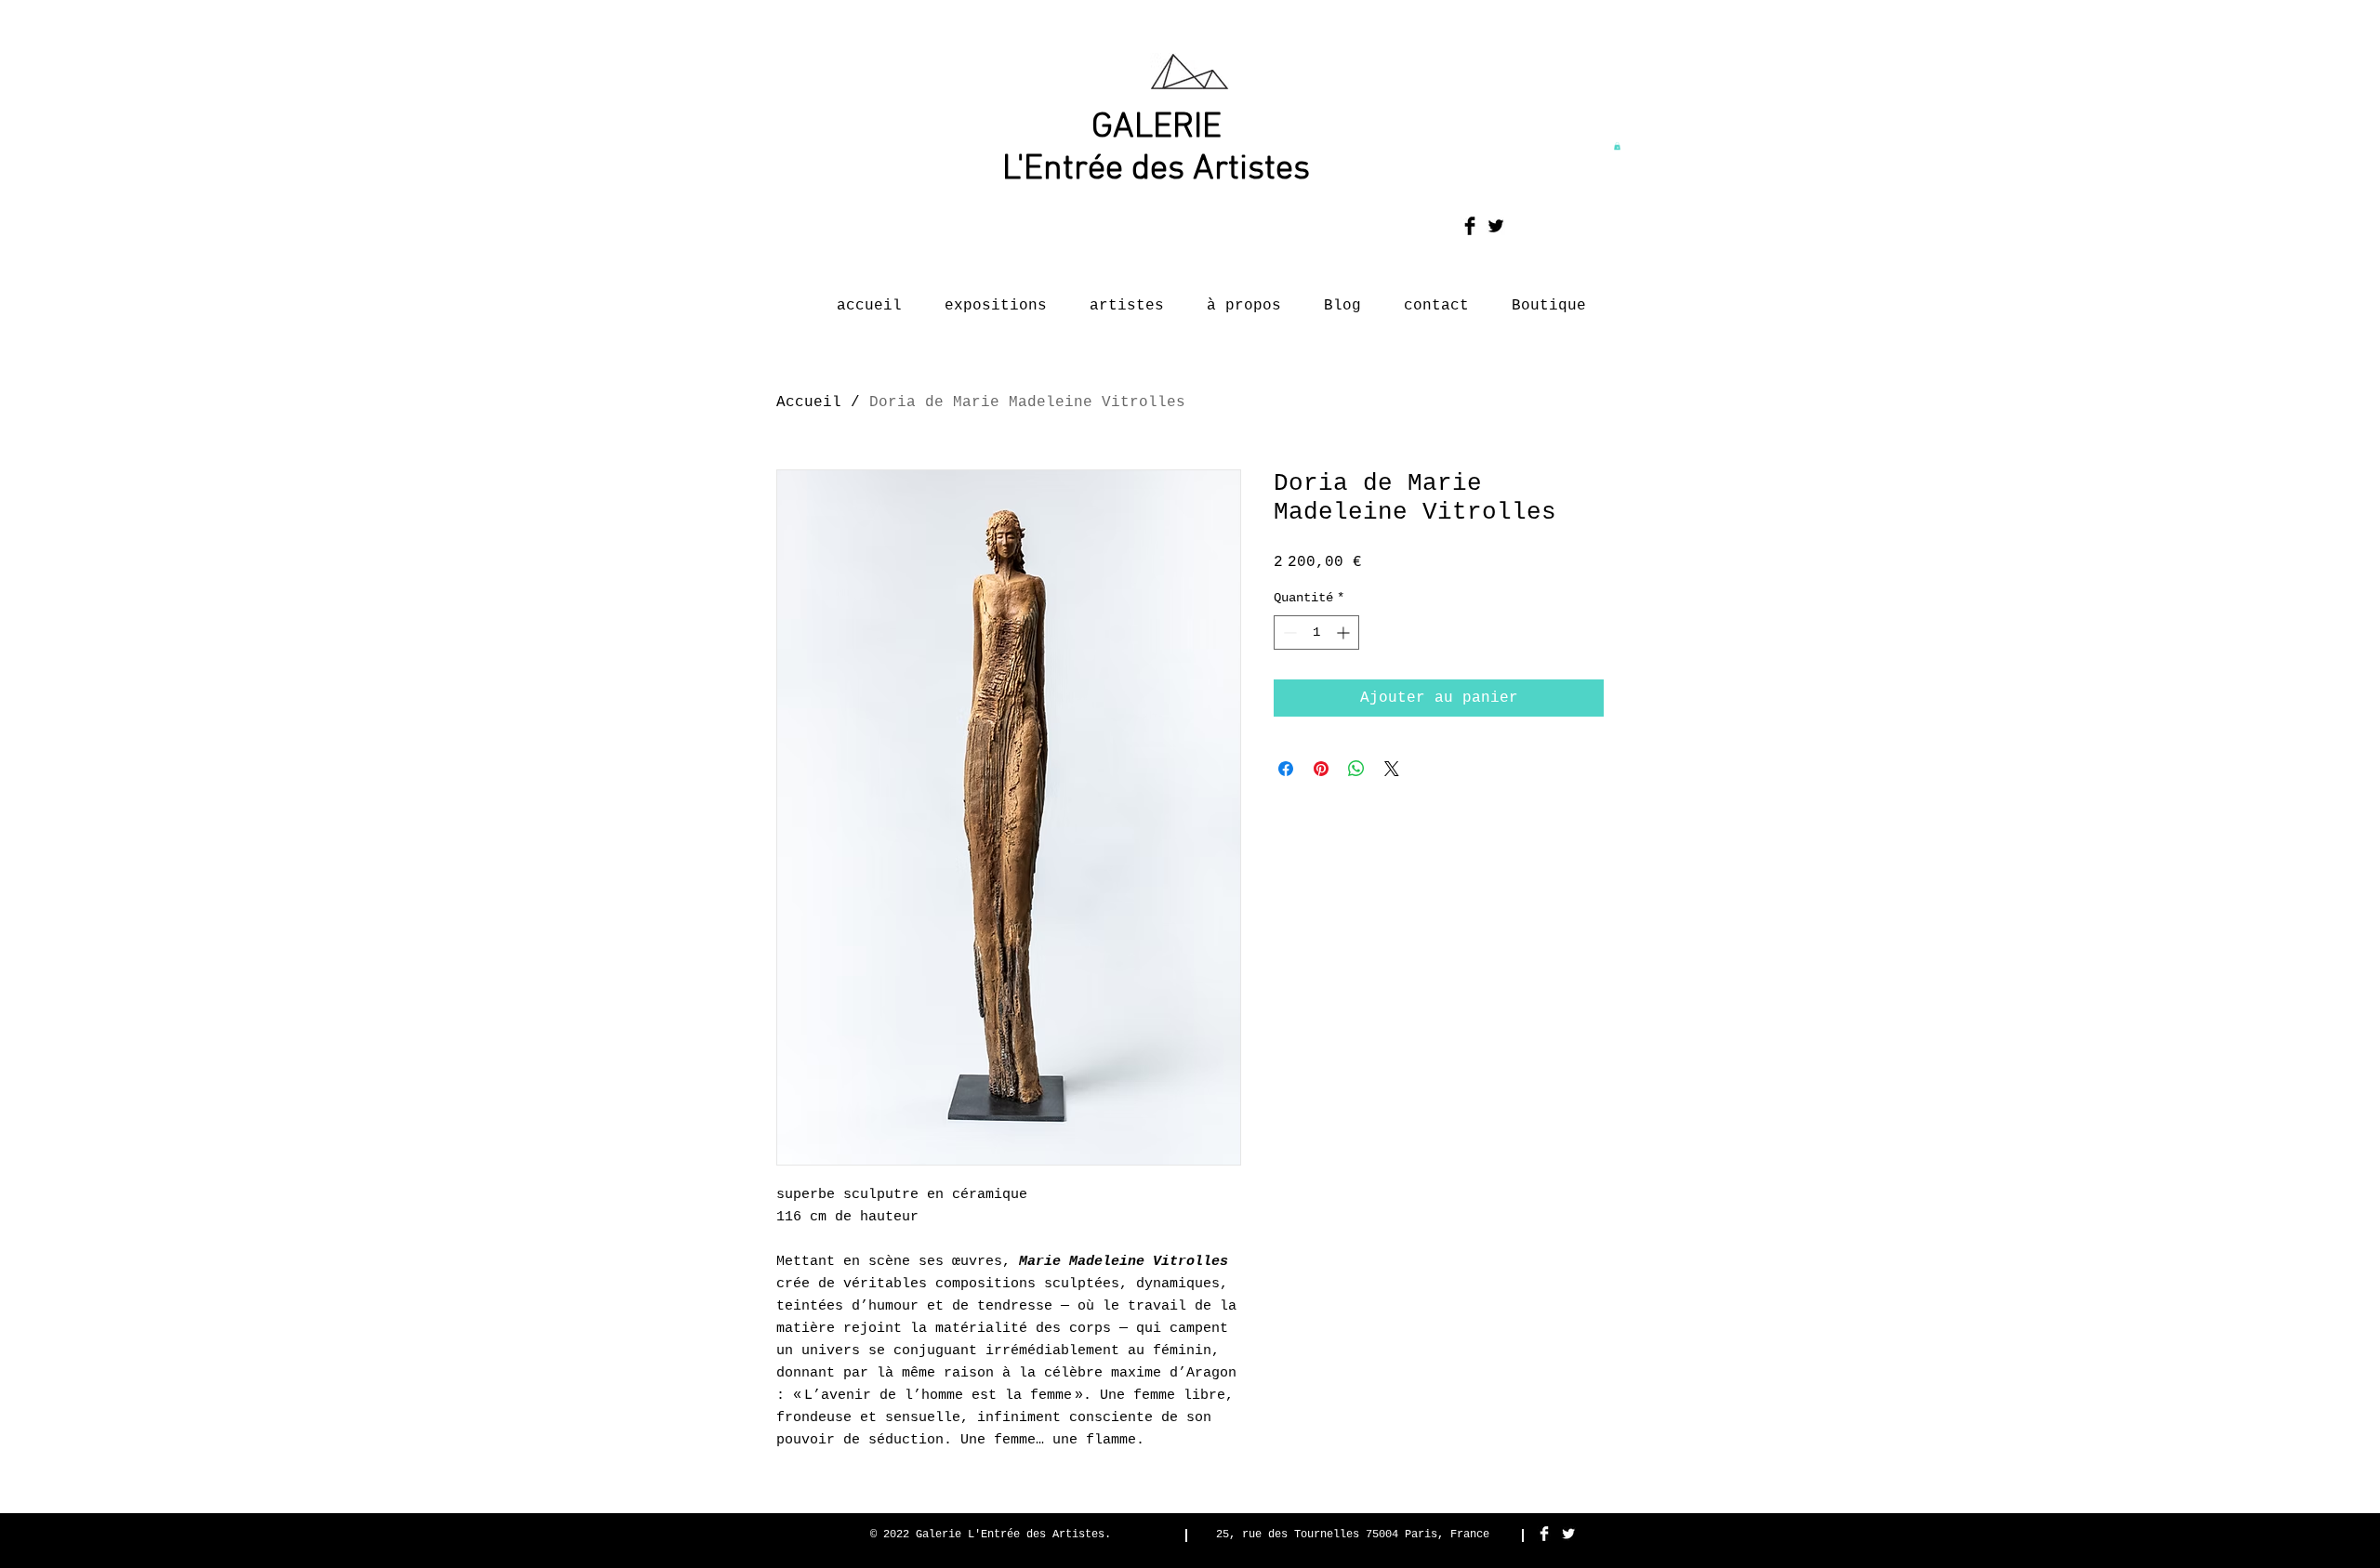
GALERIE (1157, 128)
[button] (1617, 146)
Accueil (809, 402)
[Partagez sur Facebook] (1286, 769)
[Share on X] (1392, 769)
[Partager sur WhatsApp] (1356, 769)
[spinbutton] (1316, 632)
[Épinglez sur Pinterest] (1321, 769)
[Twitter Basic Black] (1496, 226)
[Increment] (1345, 632)
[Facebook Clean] (1544, 1534)
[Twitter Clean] (1568, 1534)
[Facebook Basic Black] (1470, 226)
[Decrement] (1288, 632)
